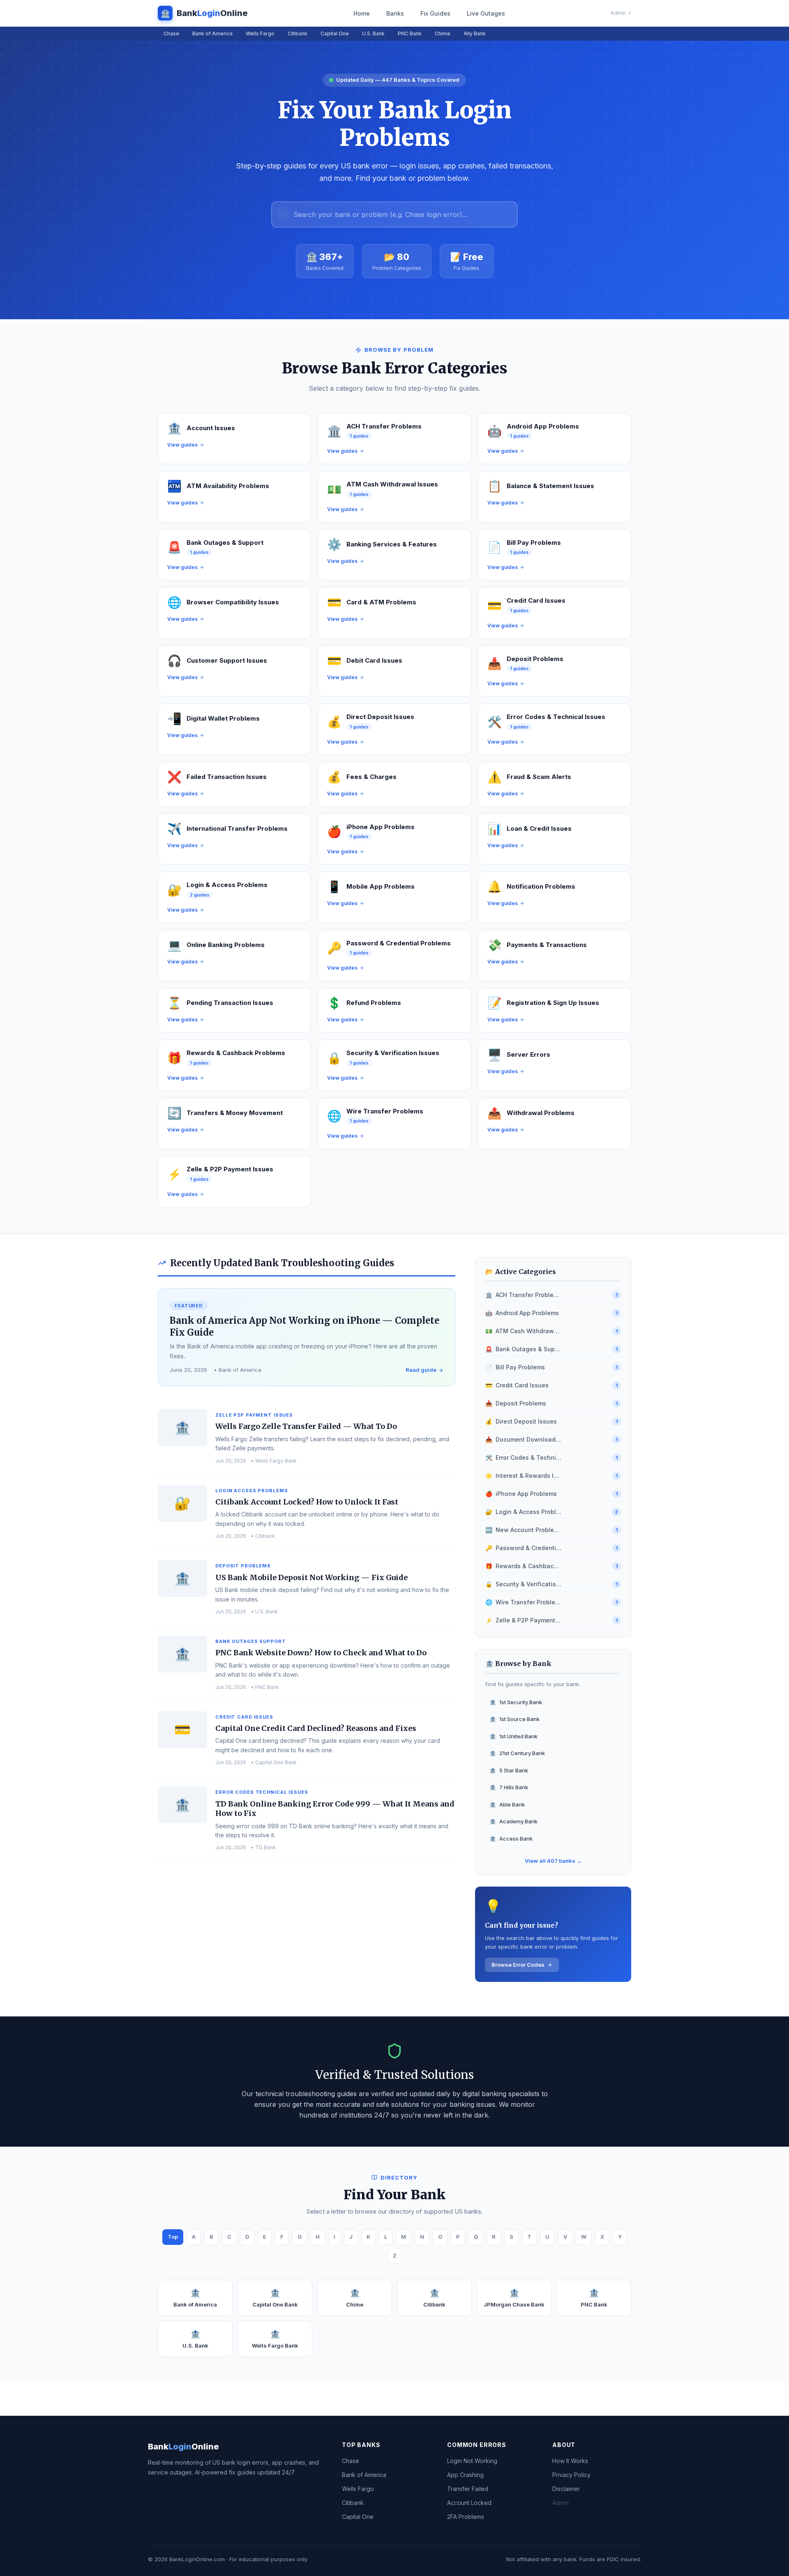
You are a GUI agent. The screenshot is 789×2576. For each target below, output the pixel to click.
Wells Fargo (260, 33)
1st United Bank (513, 1736)
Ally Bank (475, 33)
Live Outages (486, 13)
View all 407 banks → (553, 1861)
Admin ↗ (621, 13)
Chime (443, 33)
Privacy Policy (571, 2475)
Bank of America (212, 33)
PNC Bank (410, 33)
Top (173, 2237)
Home (362, 13)
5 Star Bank (509, 1770)
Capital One (335, 33)
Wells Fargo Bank (275, 2339)
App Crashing (465, 2475)
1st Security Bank (516, 1702)
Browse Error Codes (518, 1965)
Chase (171, 33)
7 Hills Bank (509, 1787)
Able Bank (507, 1804)
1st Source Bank (514, 1719)
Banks (395, 13)
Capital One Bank (275, 2298)
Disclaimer (566, 2489)
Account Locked (469, 2503)
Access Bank (511, 1839)
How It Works (570, 2461)
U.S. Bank (373, 33)
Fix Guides (435, 13)
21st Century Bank (517, 1753)
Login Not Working (472, 2461)
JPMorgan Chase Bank (514, 2298)
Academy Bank (513, 1821)
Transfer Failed (468, 2489)
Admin (561, 2503)
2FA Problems (466, 2517)
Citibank (298, 33)
